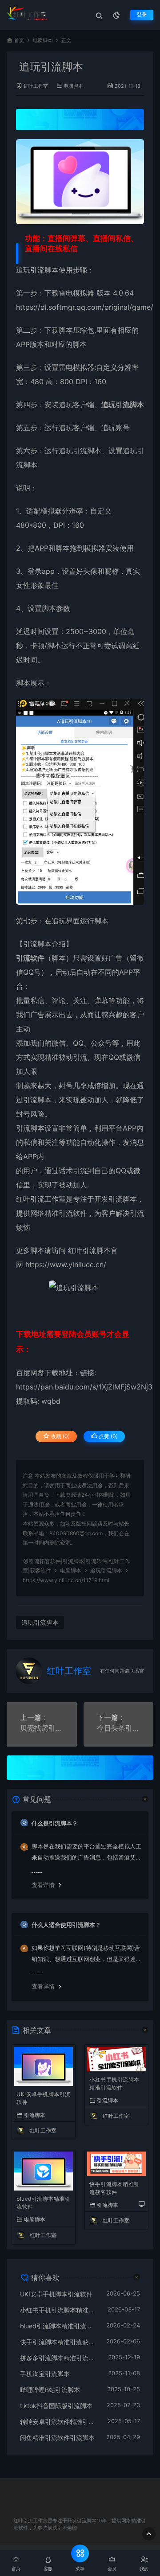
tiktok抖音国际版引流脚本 (56, 2406)
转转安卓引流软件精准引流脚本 (59, 2422)
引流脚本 (35, 2115)
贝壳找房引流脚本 (42, 1728)
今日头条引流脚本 (119, 1728)
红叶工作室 (36, 86)
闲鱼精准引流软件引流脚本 (57, 2438)
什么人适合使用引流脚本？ (66, 1925)
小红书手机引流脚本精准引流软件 (114, 2084)
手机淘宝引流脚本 (45, 2374)
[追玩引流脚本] (80, 182)
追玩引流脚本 (37, 270)
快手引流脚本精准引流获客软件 (114, 2188)
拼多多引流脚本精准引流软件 (60, 2358)
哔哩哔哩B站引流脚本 (50, 2390)
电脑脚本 (43, 41)
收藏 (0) (60, 1436)
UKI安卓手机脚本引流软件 (44, 2098)
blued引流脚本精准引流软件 (43, 2203)
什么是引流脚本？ (55, 1823)
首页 (19, 41)
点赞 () (108, 1436)
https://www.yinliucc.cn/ (65, 1265)
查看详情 (43, 1885)
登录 (142, 15)
